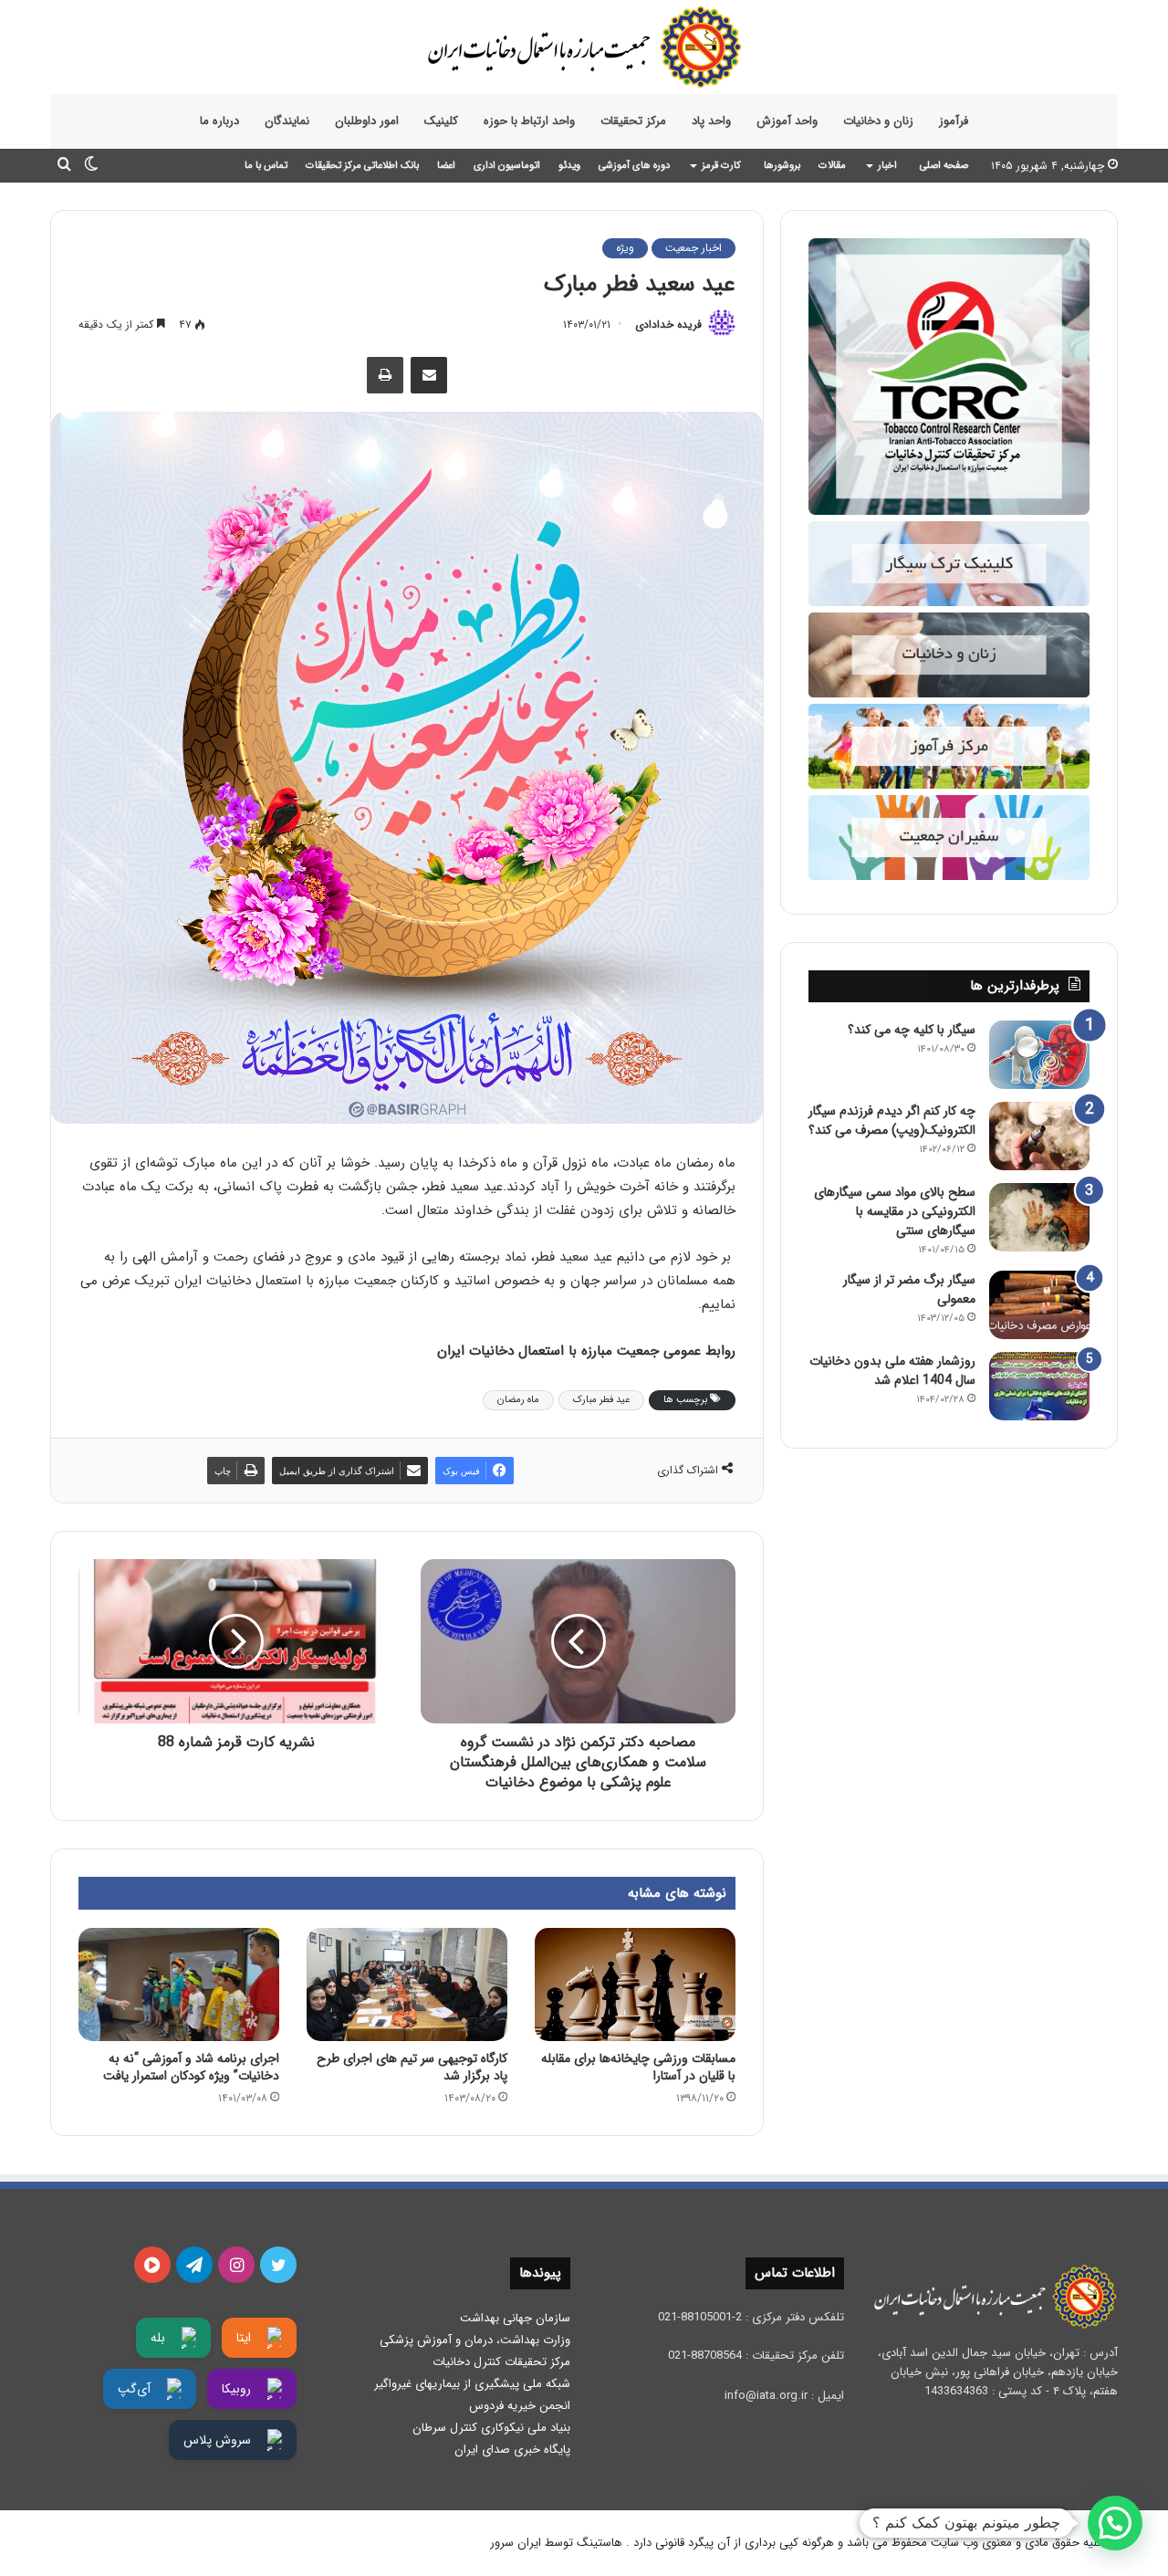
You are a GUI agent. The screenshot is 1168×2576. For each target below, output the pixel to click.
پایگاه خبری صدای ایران (512, 2450)
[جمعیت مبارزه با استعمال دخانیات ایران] (584, 47)
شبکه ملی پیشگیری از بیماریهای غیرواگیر (472, 2384)
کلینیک (441, 121)
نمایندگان (287, 121)
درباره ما (219, 121)
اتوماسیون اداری (507, 166)
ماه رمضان (518, 1400)
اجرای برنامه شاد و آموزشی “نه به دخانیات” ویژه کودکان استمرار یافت (191, 2067)
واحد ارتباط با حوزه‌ (529, 121)
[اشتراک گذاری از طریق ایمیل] (429, 375)
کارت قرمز (721, 166)
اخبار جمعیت (693, 248)
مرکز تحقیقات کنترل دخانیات (501, 2362)
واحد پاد (711, 121)
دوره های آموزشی (634, 166)
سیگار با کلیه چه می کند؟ (912, 1030)
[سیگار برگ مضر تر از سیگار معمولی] (1039, 1305)
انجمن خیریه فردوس (520, 2406)
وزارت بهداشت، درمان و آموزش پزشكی (475, 2340)
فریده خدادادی (668, 325)
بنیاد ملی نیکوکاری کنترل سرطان (491, 2428)
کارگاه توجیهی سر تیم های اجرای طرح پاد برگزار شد (412, 2067)
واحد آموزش (787, 121)
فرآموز (954, 121)
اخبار (887, 166)
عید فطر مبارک (601, 1400)
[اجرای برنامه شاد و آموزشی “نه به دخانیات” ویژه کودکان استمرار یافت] (179, 1984)
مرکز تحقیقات (633, 121)
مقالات (832, 166)
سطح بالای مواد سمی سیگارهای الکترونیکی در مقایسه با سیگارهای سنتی (895, 1211)
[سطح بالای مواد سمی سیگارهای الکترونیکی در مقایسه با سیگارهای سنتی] (1039, 1217)
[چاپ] (385, 375)
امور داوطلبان (367, 121)
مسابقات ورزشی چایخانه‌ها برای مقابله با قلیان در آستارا (638, 2067)
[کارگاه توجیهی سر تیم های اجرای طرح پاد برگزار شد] (407, 1984)
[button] (1115, 2523)
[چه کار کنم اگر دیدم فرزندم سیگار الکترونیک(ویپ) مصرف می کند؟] (1039, 1136)
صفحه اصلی (944, 166)
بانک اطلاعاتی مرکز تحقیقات (362, 166)
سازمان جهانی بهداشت (515, 2318)
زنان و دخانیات (878, 121)
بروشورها (782, 166)
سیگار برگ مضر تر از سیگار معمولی (909, 1289)
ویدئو (569, 166)
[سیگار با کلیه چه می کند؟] (1039, 1055)
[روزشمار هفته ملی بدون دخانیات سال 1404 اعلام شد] (1039, 1386)
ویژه (625, 248)
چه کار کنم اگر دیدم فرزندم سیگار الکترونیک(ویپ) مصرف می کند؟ (892, 1120)
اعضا (446, 166)
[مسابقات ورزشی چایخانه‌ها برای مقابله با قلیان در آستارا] (635, 1984)
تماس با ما (266, 166)
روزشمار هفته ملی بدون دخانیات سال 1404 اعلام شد (892, 1371)
